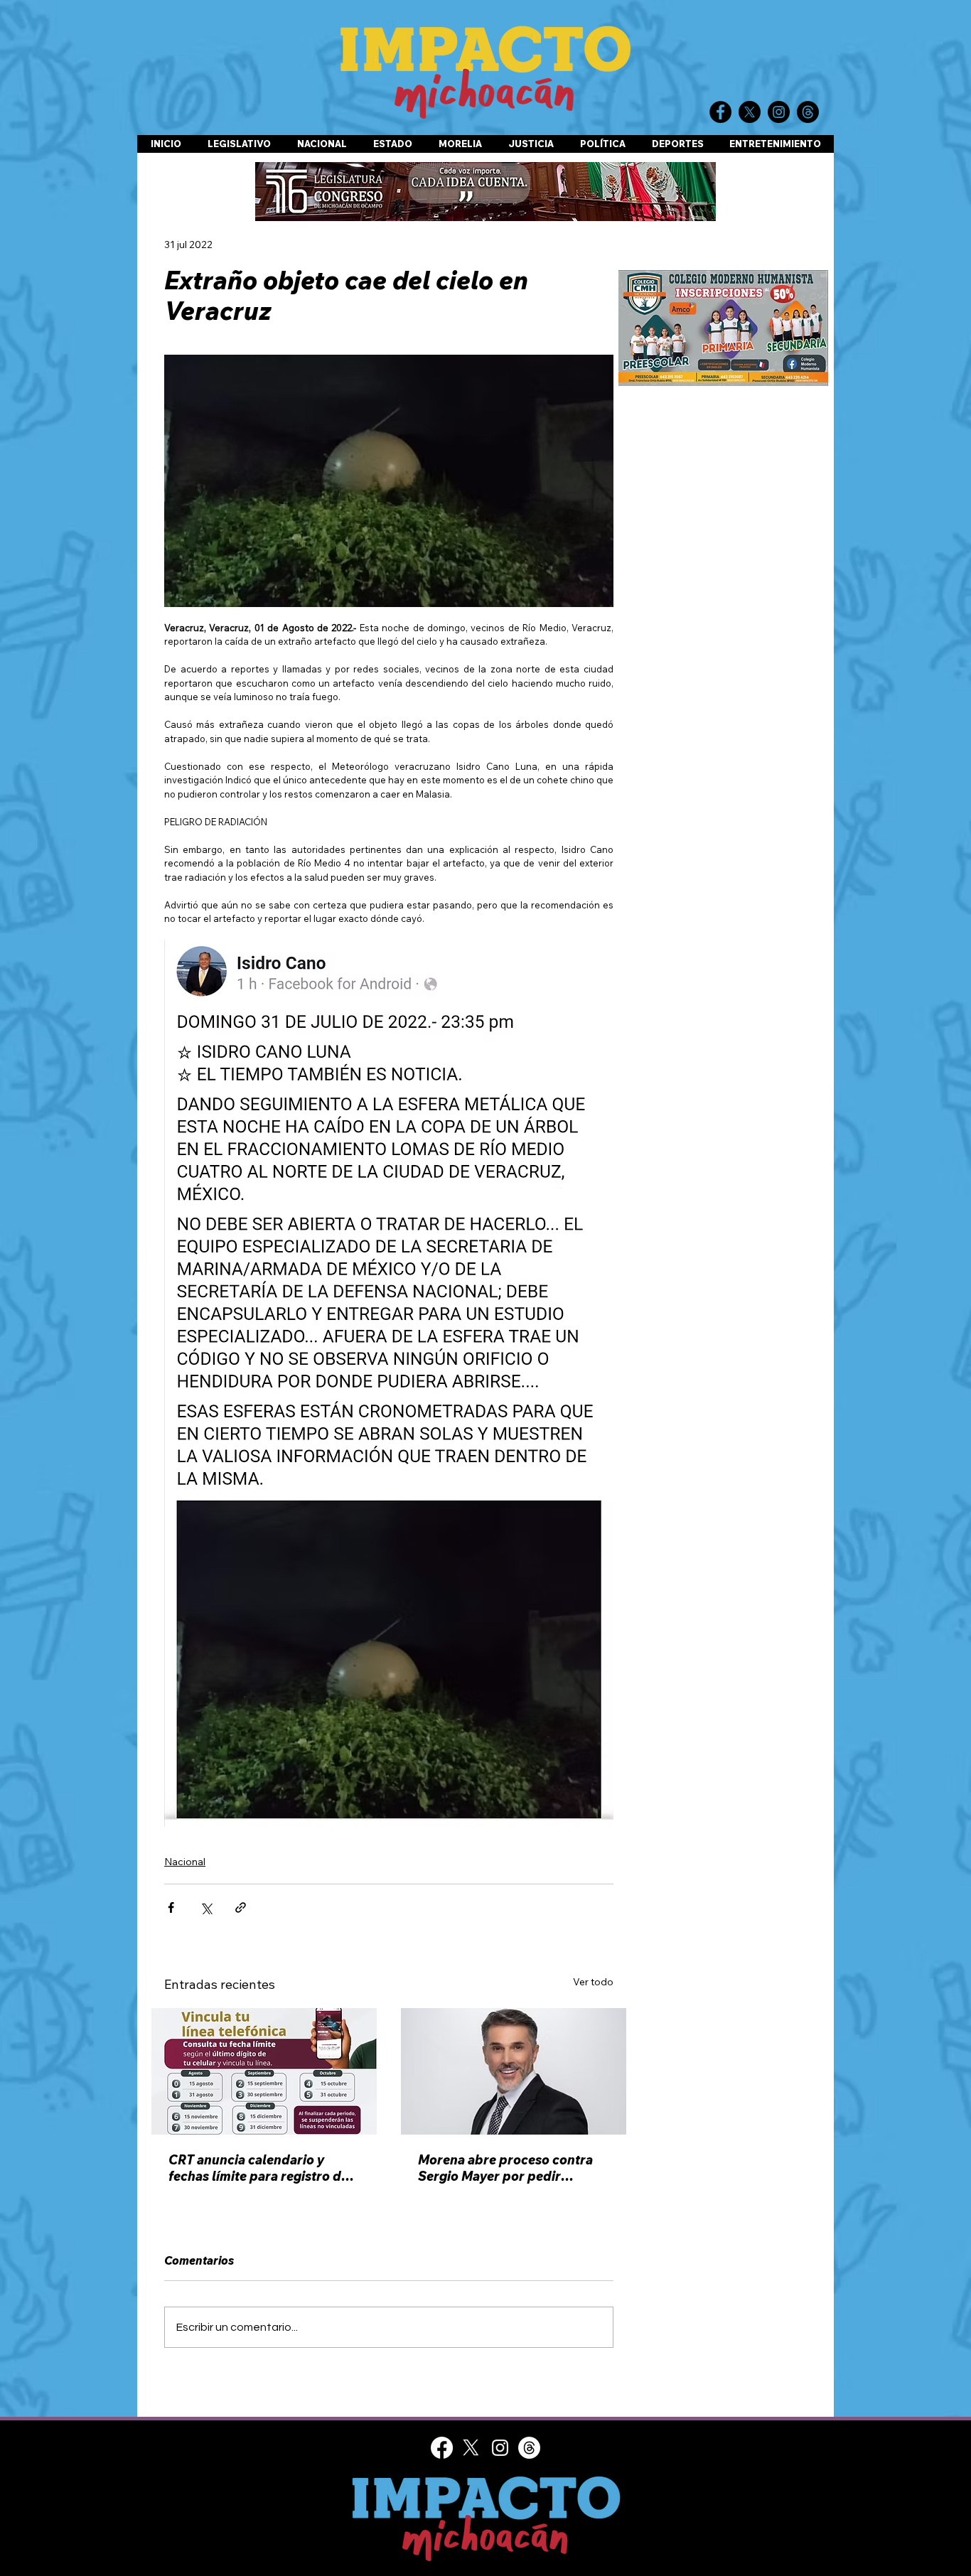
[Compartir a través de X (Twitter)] (206, 1907)
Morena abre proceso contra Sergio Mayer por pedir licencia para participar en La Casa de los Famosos (507, 2168)
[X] (471, 2458)
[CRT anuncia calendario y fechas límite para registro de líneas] (264, 2071)
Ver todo (593, 1982)
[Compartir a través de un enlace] (241, 1907)
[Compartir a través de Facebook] (171, 1907)
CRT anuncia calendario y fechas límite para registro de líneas (258, 2168)
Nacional (185, 1862)
